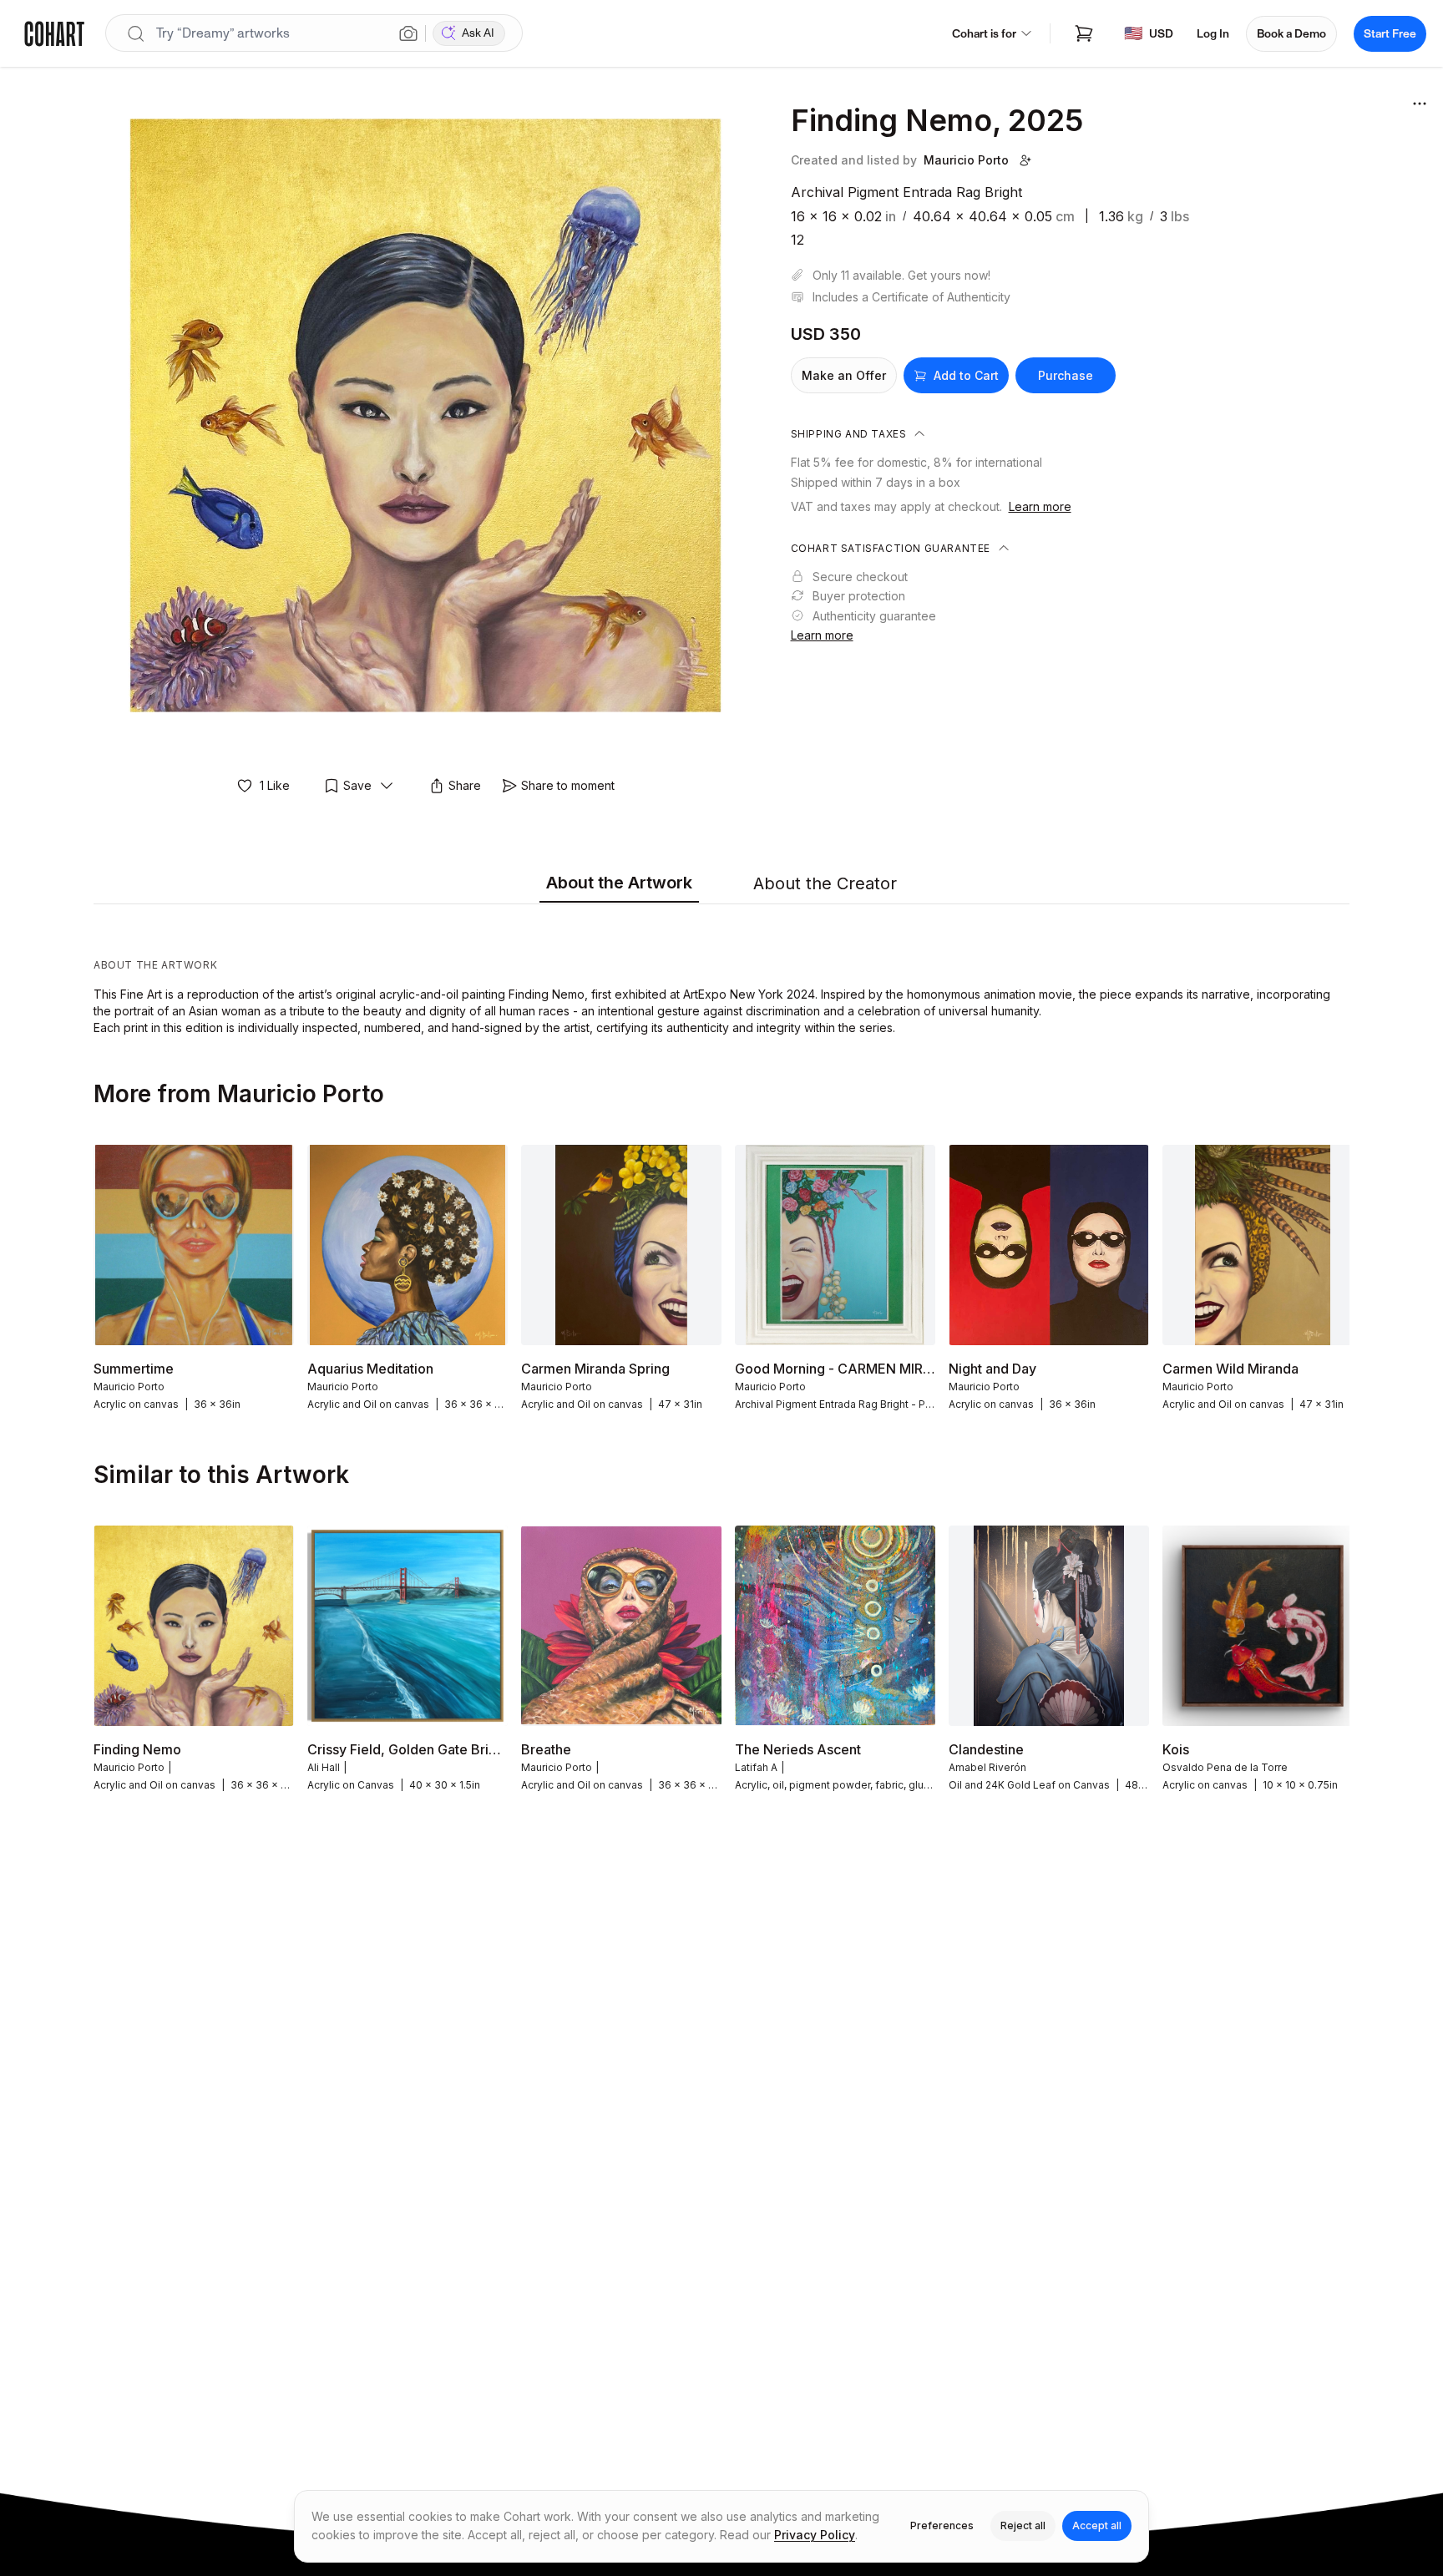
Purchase (1066, 375)
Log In (1213, 34)
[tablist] (721, 884)
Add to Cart (966, 375)
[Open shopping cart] (1084, 33)
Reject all (1023, 2525)
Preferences (942, 2525)
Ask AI (478, 33)
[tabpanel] (721, 974)
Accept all (1097, 2525)
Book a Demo (1291, 34)
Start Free (1390, 34)
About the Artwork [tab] (619, 883)
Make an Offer (844, 375)
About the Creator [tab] (825, 883)
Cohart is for (984, 34)
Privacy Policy (815, 2535)
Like (275, 785)
